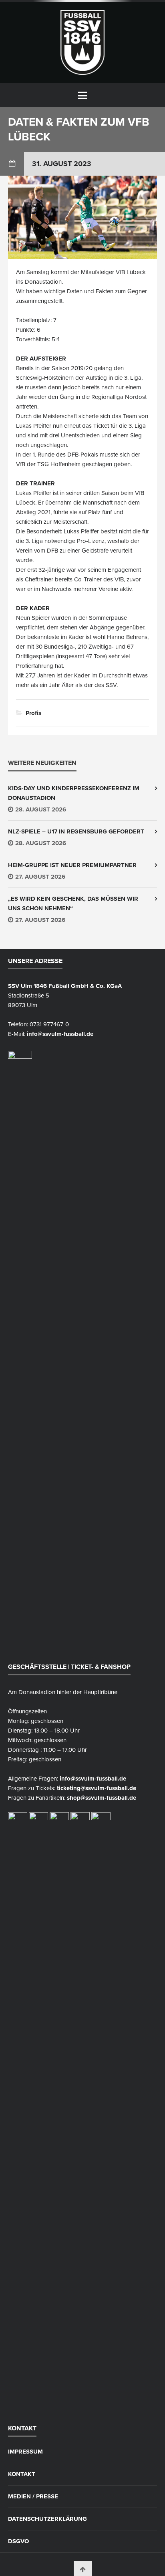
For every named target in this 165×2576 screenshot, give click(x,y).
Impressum (25, 2452)
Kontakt (22, 2474)
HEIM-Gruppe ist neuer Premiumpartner (72, 865)
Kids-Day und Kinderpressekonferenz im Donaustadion (74, 793)
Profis (33, 713)
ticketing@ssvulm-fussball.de (97, 1788)
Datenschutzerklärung (47, 2519)
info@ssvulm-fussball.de (60, 1034)
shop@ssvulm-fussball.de (102, 1798)
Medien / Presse (33, 2497)
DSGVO (18, 2541)
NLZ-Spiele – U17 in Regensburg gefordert (76, 831)
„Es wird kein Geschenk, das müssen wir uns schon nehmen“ (73, 903)
